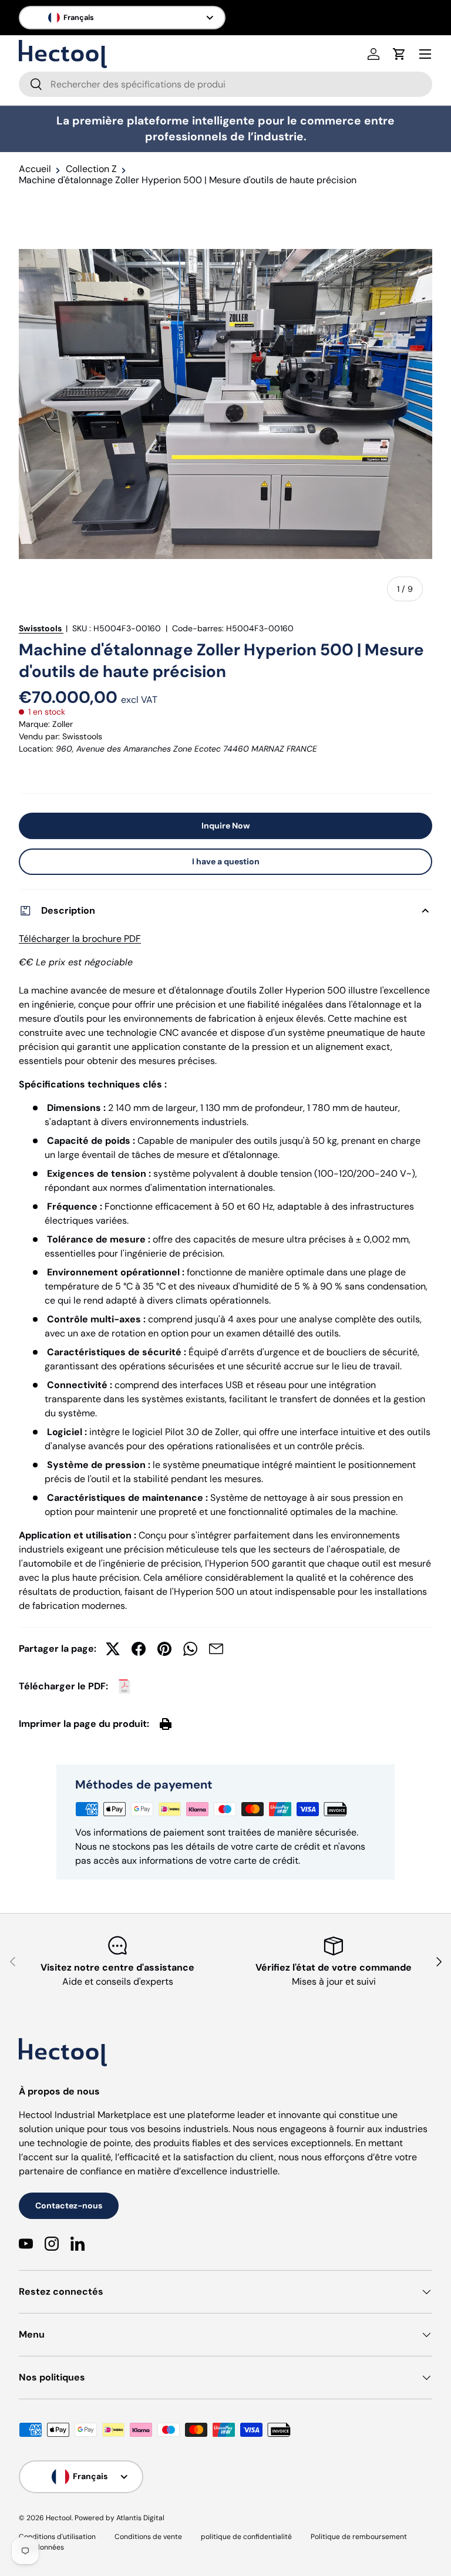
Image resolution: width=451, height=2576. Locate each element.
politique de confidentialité (246, 2537)
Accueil (35, 169)
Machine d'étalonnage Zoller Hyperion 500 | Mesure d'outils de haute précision (188, 180)
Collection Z (91, 169)
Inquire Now (226, 826)
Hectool (59, 2518)
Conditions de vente (148, 2537)
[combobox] (225, 84)
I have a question (226, 861)
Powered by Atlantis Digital (120, 2518)
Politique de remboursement (359, 2537)
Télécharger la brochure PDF (80, 939)
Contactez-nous (69, 2205)
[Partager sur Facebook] (139, 1649)
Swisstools (40, 628)
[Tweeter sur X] (113, 1649)
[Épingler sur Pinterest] (164, 1649)
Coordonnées (41, 2547)
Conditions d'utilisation (57, 2537)
